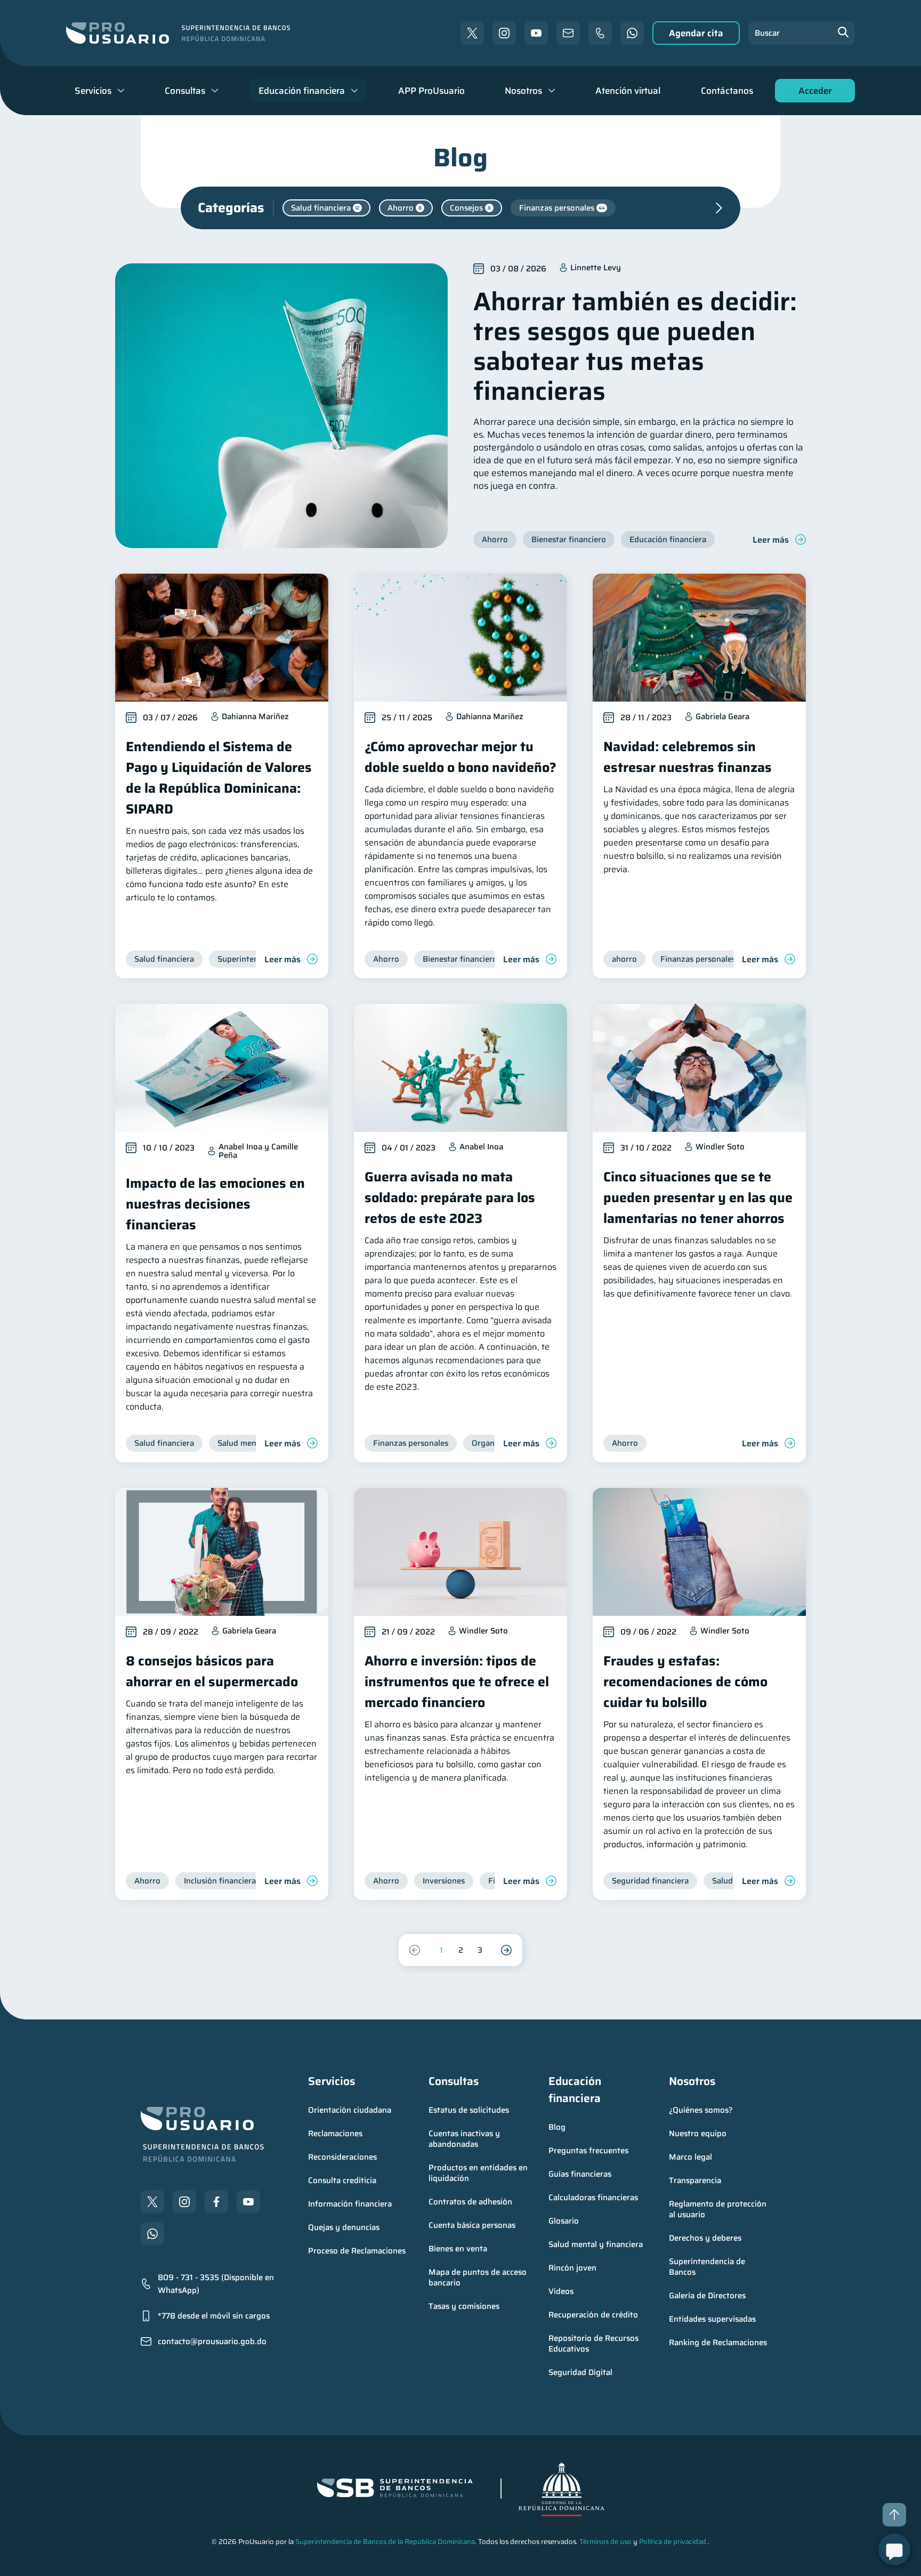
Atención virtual (628, 91)
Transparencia (695, 2180)
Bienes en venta (458, 2249)
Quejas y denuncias (344, 2227)
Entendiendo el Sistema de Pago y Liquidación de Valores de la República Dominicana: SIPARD (219, 778)
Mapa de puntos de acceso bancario (479, 2277)
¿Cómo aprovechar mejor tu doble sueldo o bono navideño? (461, 757)
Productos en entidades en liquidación (479, 2173)
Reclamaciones (335, 2134)
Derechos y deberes (705, 2238)
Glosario (564, 2221)
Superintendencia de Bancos (708, 2267)
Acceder (812, 93)
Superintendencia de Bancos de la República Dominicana (385, 2542)
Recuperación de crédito (593, 2315)
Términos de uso (605, 2542)
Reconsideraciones (342, 2157)
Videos (561, 2291)
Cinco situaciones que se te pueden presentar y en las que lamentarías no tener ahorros (698, 1198)
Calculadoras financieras (593, 2197)
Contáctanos (727, 91)
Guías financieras (580, 2174)
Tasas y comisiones (464, 2306)
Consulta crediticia (342, 2180)
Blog (557, 2127)
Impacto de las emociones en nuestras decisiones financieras (215, 1204)
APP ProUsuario (431, 91)
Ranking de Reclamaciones (718, 2342)
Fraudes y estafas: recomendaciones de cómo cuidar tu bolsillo (685, 1682)
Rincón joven (572, 2268)
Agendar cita (696, 33)
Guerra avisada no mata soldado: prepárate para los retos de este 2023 (450, 1198)
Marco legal (690, 2157)
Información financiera (350, 2204)
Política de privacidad (673, 2542)
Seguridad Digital (580, 2372)
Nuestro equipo (698, 2134)
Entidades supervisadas (712, 2319)
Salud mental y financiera (596, 2244)
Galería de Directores (707, 2296)
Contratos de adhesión (470, 2202)
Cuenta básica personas (472, 2225)
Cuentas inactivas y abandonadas (465, 2139)
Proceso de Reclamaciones (357, 2251)
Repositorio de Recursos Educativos (595, 2344)
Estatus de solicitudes (469, 2110)
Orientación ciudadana (350, 2110)
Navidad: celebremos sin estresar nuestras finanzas (688, 757)
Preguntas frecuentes (588, 2151)
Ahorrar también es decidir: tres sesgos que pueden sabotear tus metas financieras (635, 346)
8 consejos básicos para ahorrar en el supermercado (212, 1671)
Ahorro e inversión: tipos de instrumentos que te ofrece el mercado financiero (457, 1682)
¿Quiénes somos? (701, 2110)
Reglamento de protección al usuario (719, 2209)
